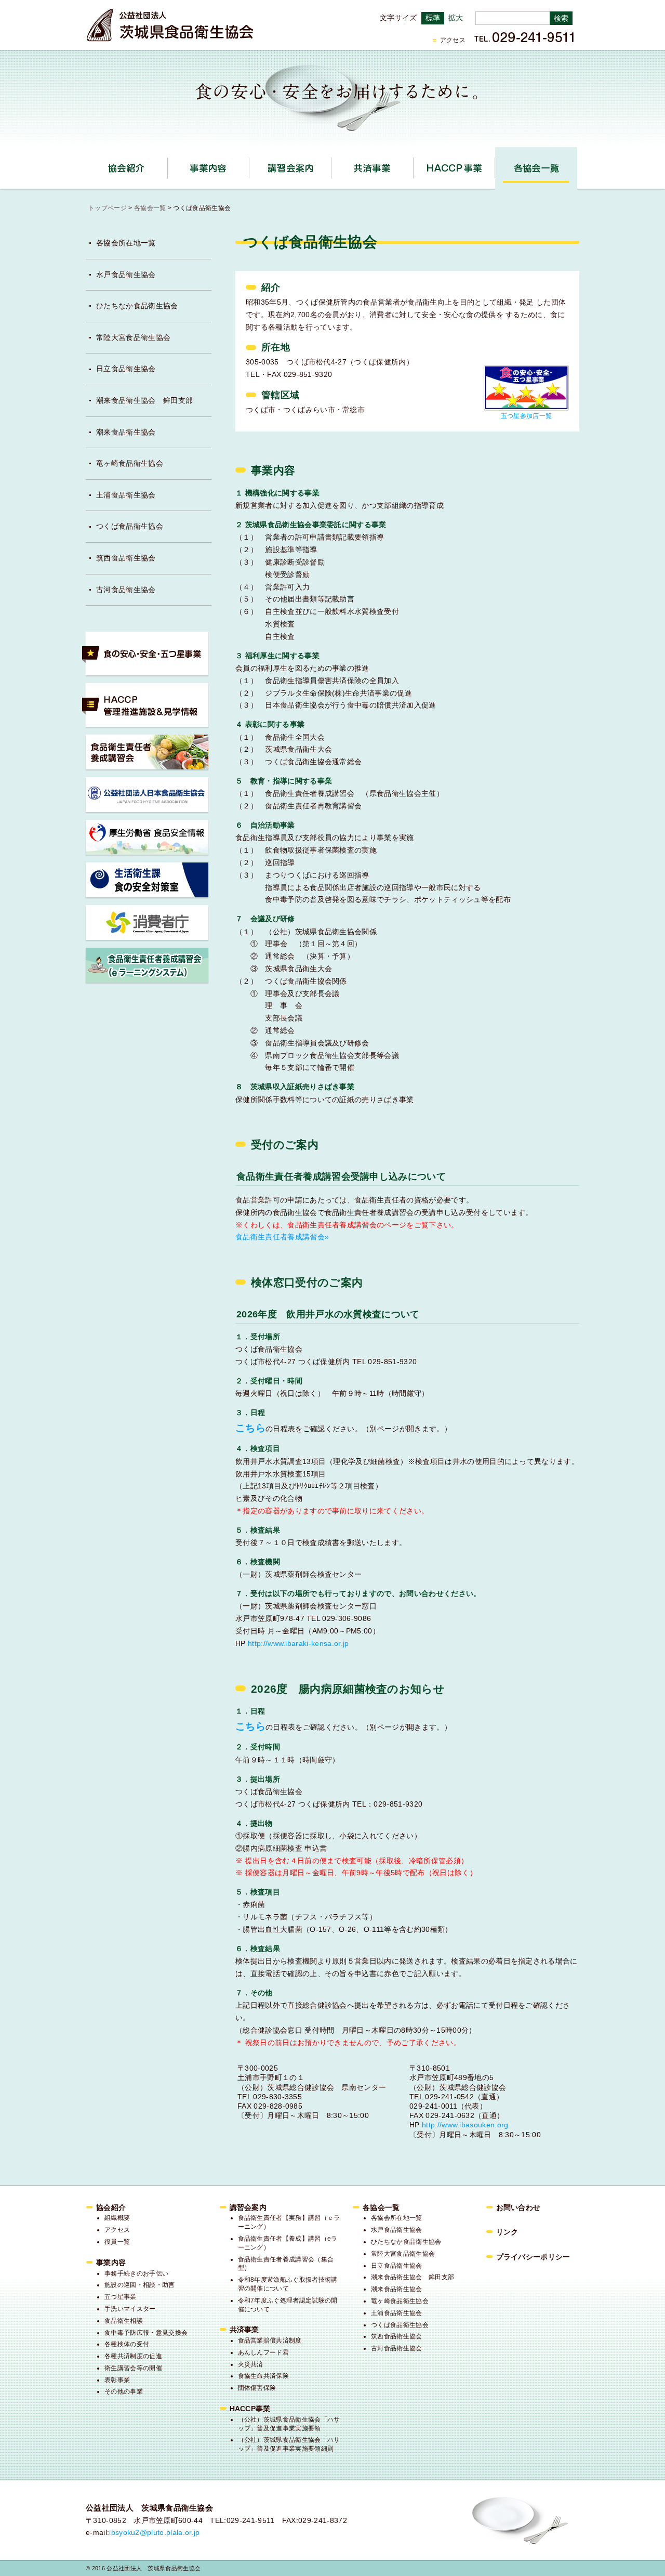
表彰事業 (117, 2380)
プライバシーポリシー (533, 2257)
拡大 (456, 18)
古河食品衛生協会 (126, 590)
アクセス (453, 40)
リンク (507, 2232)
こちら (250, 1726)
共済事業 (413, 165)
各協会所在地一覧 (126, 243)
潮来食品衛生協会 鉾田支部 (144, 400)
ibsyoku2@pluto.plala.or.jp (154, 2532)
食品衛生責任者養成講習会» (282, 1237)
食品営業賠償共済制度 (270, 2340)
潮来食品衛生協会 (126, 432)
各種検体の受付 (127, 2344)
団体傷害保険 (257, 2388)
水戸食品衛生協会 (126, 274)
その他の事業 (124, 2391)
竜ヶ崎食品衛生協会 (130, 463)
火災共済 (251, 2364)
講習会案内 (331, 165)
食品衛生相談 (124, 2321)
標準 (433, 18)
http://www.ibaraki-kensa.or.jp (298, 1643)
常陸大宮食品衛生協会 (133, 337)
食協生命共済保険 (264, 2376)
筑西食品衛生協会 (126, 558)
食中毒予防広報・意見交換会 (146, 2333)
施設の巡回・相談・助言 (140, 2285)
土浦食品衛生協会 (126, 495)
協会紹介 (168, 165)
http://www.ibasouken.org (465, 2125)
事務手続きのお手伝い (136, 2273)
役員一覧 (117, 2242)
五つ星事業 (121, 2297)
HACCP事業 (495, 165)
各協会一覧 (536, 168)
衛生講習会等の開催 (133, 2368)
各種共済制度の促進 (133, 2356)
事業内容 (249, 165)
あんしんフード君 (264, 2352)
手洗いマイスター (130, 2309)
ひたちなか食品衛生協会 (137, 306)
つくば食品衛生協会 (130, 526)
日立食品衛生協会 (126, 369)
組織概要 (117, 2218)
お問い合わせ (518, 2207)
